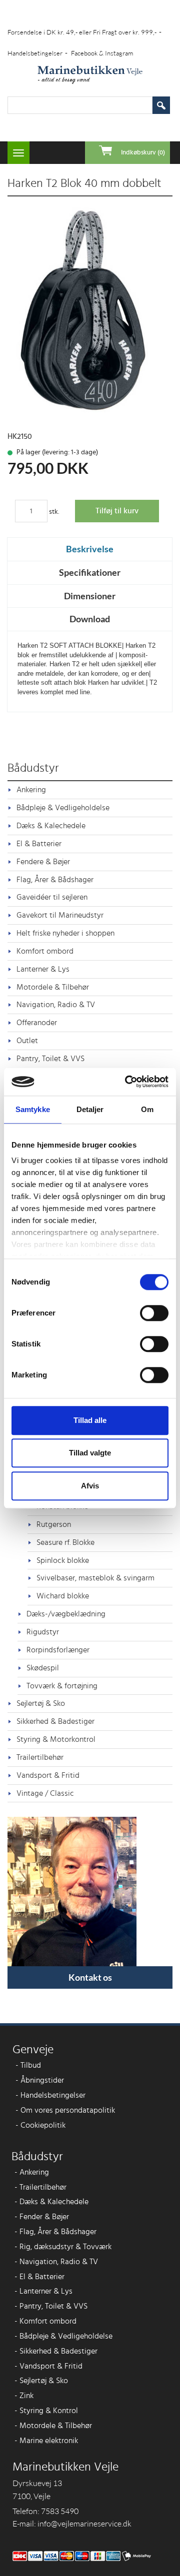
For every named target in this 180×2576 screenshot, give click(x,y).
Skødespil (43, 1668)
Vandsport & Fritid (48, 1775)
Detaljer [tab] (90, 1109)
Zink (24, 2396)
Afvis (90, 1486)
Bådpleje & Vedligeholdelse (63, 808)
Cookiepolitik (40, 2125)
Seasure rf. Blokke (65, 1542)
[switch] (154, 1313)
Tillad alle (90, 1420)
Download (90, 619)
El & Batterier (39, 844)
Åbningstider (40, 2080)
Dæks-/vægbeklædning (66, 1614)
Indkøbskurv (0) (143, 153)
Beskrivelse (90, 549)
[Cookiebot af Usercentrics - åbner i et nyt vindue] (127, 1082)
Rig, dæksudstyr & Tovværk (63, 2247)
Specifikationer (90, 572)
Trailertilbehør (40, 1757)
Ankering (31, 790)
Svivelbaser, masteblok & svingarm (95, 1578)
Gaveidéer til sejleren (52, 897)
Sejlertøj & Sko (41, 1703)
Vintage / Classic (45, 1793)
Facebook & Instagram (102, 53)
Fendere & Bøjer (43, 862)
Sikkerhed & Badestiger (55, 1721)
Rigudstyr (43, 1632)
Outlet (27, 1041)
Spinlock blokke (63, 1560)
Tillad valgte (90, 1453)
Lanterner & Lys (43, 969)
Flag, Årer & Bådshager (55, 880)
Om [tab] (147, 1109)
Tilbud (28, 2065)
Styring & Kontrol (46, 2411)
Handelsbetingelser (37, 53)
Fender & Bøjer (42, 2217)
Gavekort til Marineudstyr (60, 915)
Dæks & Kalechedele (51, 826)
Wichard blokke (63, 1596)
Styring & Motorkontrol (56, 1739)
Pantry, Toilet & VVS (50, 1059)
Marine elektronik (46, 2441)
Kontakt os (90, 1977)
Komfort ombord (45, 951)
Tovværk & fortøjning (62, 1686)
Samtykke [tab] (33, 1109)
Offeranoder (37, 1023)
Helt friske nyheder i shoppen (65, 933)
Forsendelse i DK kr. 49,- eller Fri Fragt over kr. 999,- (84, 32)
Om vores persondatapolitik (65, 2110)
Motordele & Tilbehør (53, 987)
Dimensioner (90, 596)
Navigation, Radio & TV (56, 1005)
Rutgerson (54, 1524)
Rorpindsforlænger (58, 1650)
